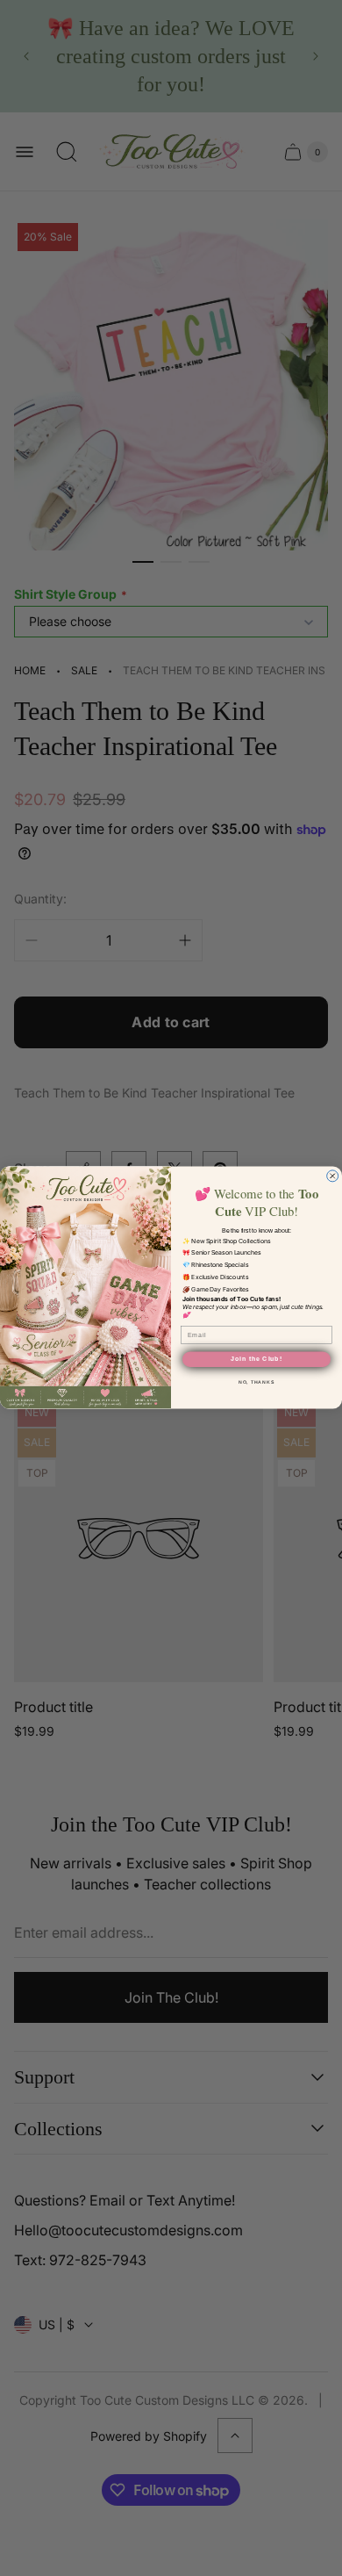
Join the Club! (256, 1360)
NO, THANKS (256, 1383)
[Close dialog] (333, 1176)
